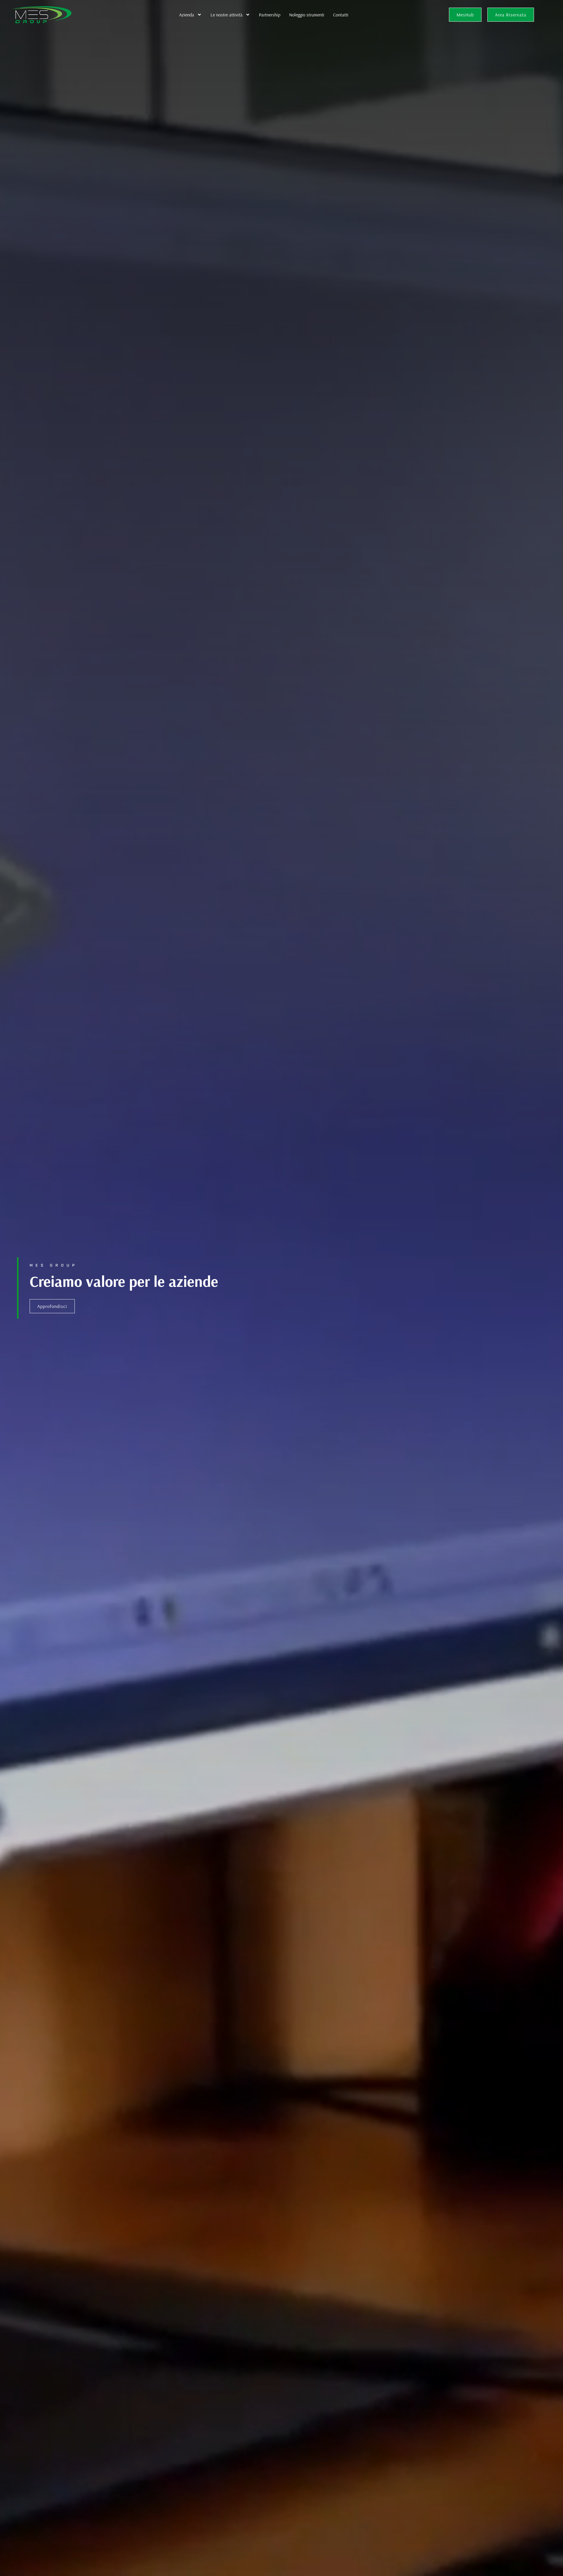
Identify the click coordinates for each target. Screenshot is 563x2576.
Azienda (187, 15)
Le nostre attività (227, 15)
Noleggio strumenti (307, 15)
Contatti (341, 15)
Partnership (270, 15)
